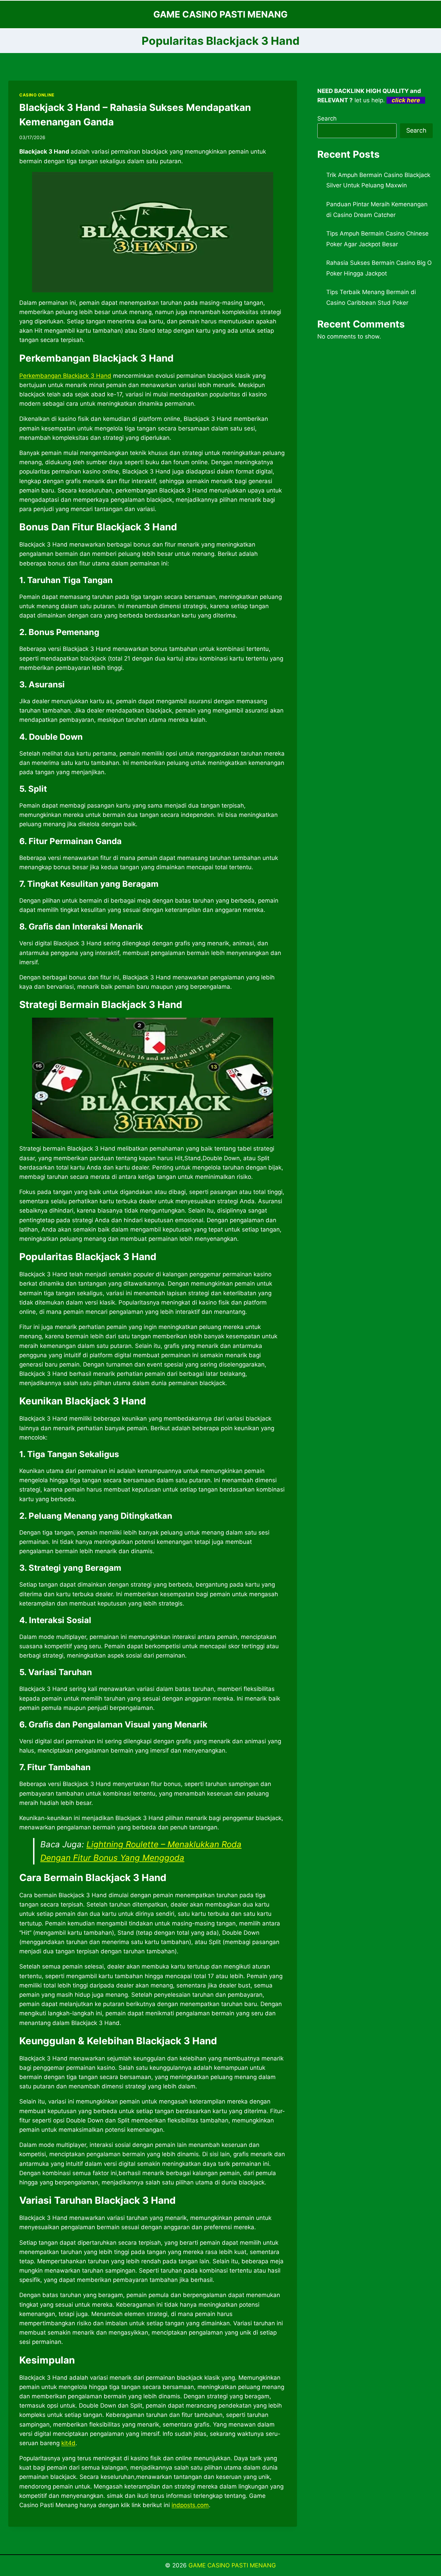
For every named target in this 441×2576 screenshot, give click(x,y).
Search (327, 118)
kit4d (68, 2443)
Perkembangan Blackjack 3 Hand (65, 376)
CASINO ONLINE (37, 95)
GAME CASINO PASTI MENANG (232, 2565)
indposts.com (190, 2505)
